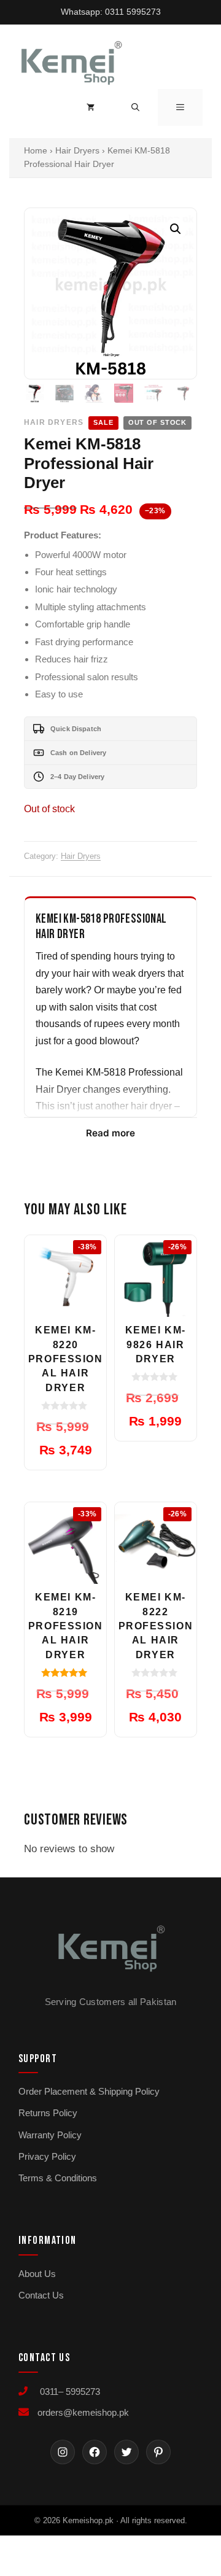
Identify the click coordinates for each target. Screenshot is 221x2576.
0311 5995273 (133, 12)
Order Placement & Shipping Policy (89, 2091)
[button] (176, 229)
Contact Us (41, 2295)
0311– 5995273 (68, 2392)
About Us (37, 2274)
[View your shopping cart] (91, 107)
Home (36, 151)
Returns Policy (48, 2113)
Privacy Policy (47, 2156)
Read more (110, 1133)
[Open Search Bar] (135, 107)
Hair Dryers (77, 151)
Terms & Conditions (58, 2178)
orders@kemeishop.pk (83, 2412)
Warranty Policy (50, 2135)
